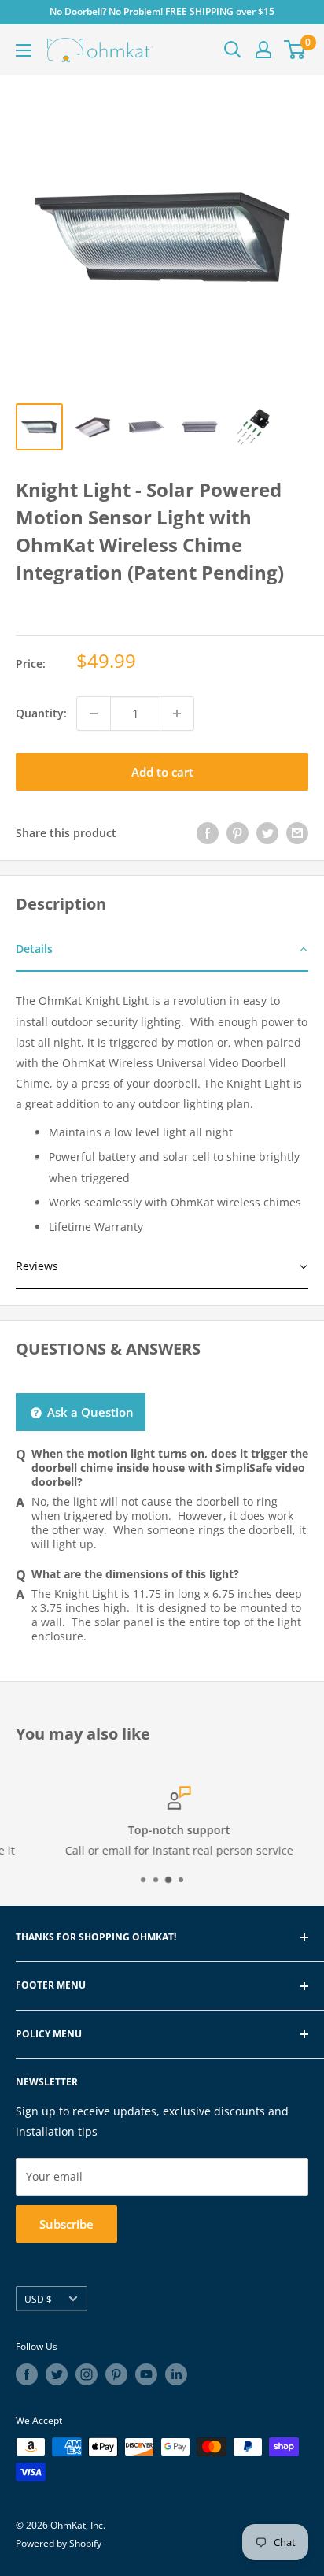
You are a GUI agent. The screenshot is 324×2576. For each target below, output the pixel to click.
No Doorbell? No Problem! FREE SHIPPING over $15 (162, 11)
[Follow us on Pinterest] (116, 2374)
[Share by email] (297, 833)
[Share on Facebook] (208, 833)
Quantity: (41, 713)
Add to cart (162, 772)
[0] (295, 50)
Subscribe (66, 2224)
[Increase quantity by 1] (177, 713)
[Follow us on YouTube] (146, 2374)
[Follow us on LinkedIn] (176, 2374)
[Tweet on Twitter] (267, 833)
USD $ (38, 2299)
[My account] (263, 50)
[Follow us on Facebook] (27, 2374)
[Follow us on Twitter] (57, 2374)
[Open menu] (24, 50)
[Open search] (233, 50)
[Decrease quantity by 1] (94, 713)
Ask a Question (89, 1412)
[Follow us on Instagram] (87, 2374)
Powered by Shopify (59, 2543)
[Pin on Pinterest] (237, 833)
